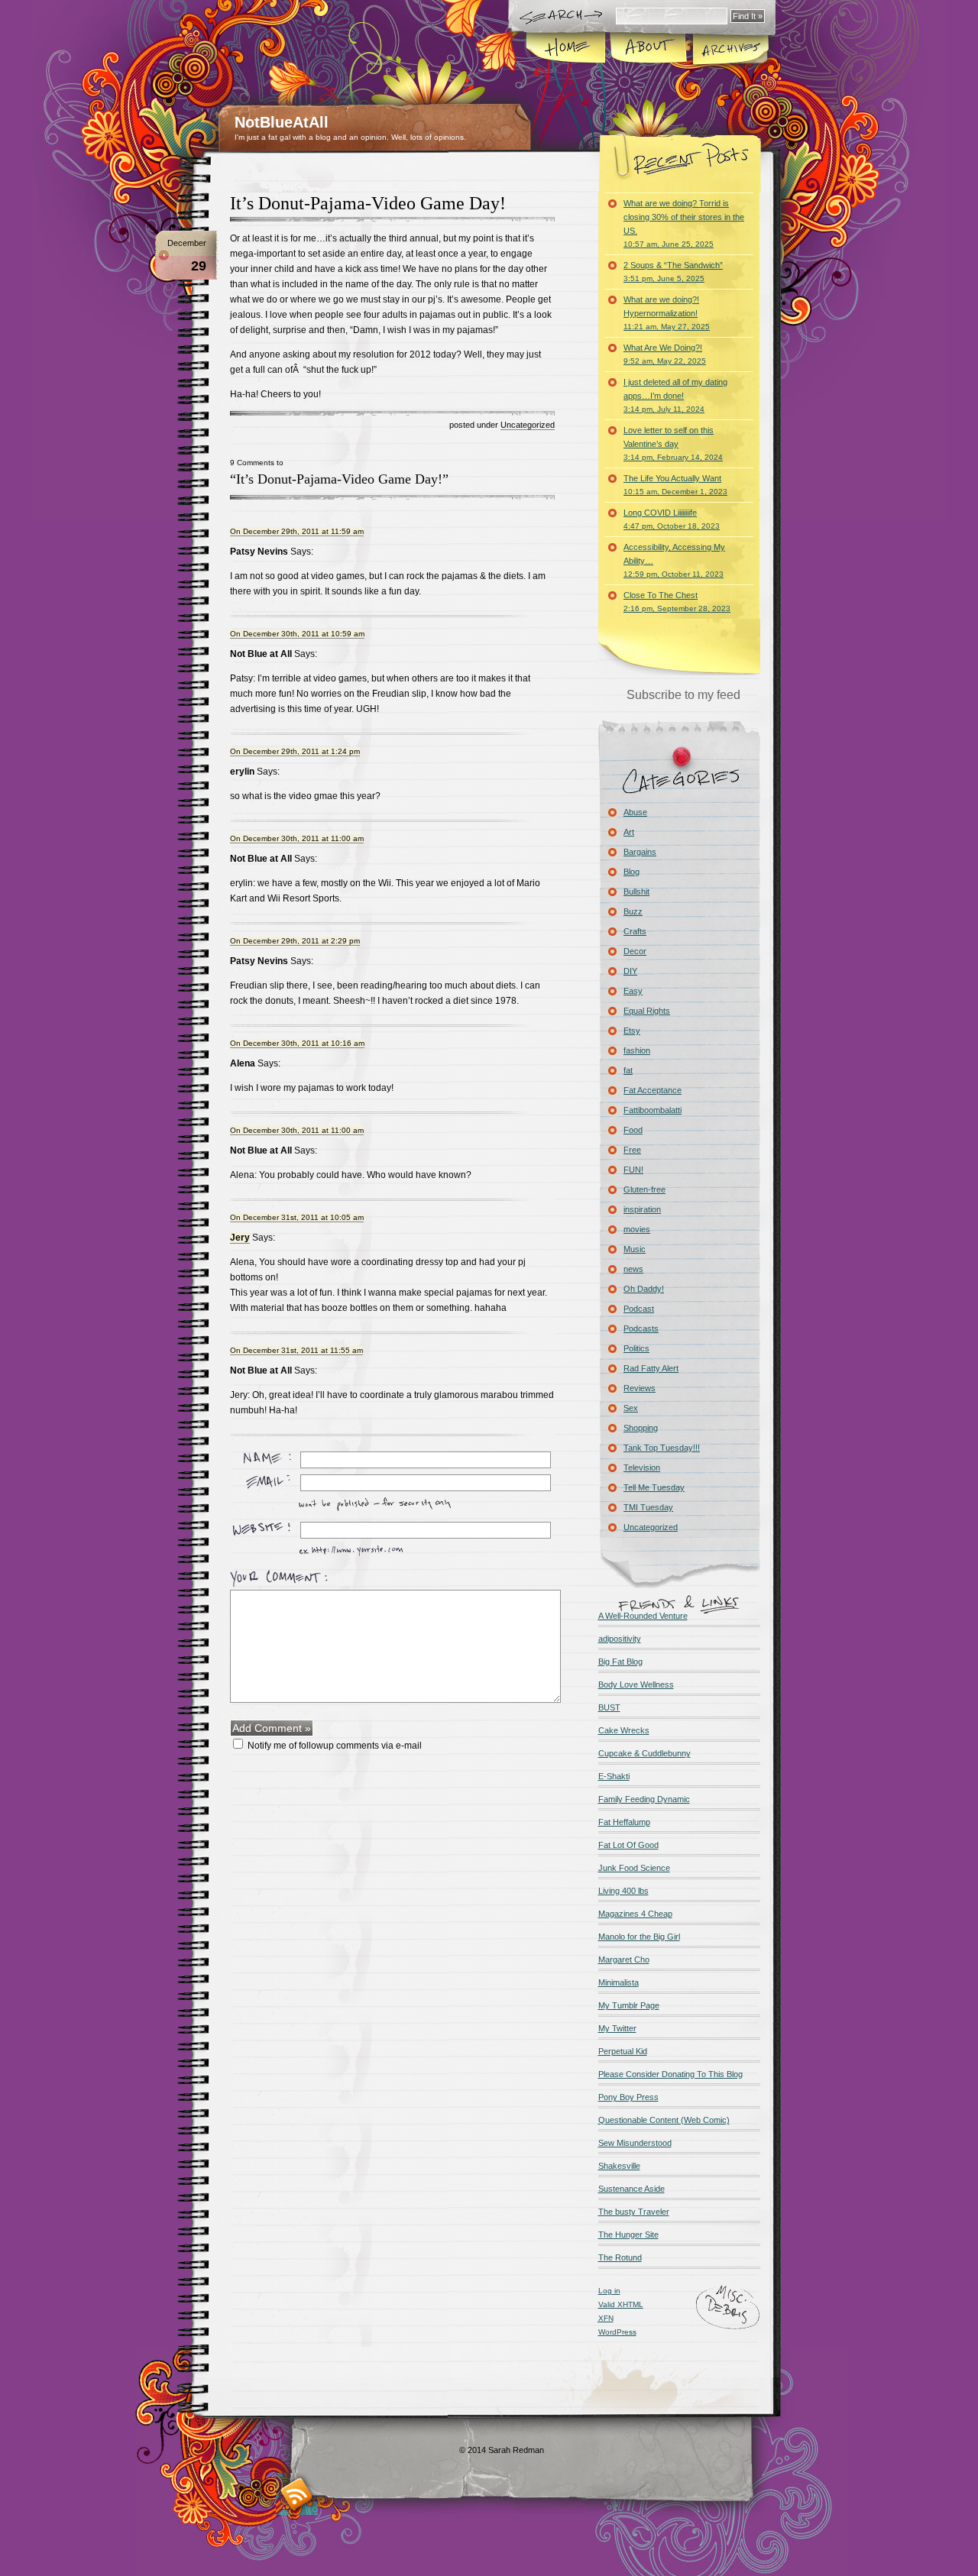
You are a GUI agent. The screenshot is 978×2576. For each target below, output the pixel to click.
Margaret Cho (624, 1960)
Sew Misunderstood (635, 2143)
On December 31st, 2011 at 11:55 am (296, 1350)
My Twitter (617, 2028)
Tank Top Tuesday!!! (662, 1448)
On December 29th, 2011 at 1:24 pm (295, 751)
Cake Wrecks (624, 1730)
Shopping (641, 1428)
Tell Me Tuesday (654, 1487)
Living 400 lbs (623, 1891)
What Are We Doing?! (665, 354)
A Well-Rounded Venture (643, 1616)
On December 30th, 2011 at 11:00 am (297, 838)
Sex (631, 1408)
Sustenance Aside (631, 2189)
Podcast (639, 1309)
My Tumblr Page (629, 2005)
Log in (609, 2291)
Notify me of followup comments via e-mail (335, 1746)
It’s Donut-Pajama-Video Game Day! (368, 203)
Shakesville (619, 2166)
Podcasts (641, 1328)
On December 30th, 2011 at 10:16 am (297, 1043)
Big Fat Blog (620, 1662)
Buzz (633, 911)
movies (637, 1229)
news (633, 1269)
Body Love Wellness (636, 1684)
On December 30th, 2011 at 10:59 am (297, 634)
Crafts (635, 931)
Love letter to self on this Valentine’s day (673, 443)
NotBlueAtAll (282, 122)
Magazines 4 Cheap (635, 1914)
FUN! (633, 1170)
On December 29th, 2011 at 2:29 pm (295, 941)
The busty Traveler (634, 2212)
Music (635, 1249)
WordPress (617, 2332)
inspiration (642, 1209)
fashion (637, 1050)
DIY (630, 971)
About (648, 49)
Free (632, 1150)
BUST (609, 1707)
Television (642, 1468)
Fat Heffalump (624, 1822)
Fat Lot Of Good (628, 1845)
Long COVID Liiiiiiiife (672, 519)
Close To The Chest (677, 602)
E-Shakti (614, 1776)
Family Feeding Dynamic (644, 1799)
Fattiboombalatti (653, 1110)
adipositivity (620, 1639)
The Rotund (620, 2257)
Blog (631, 872)
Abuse (635, 812)
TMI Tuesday (648, 1507)
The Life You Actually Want (675, 485)
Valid (621, 2304)
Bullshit (636, 892)
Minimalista (619, 1982)
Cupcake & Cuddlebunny (644, 1753)
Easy (633, 991)
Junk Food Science (634, 1868)
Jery (240, 1238)
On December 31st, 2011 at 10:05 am (297, 1217)
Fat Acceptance (653, 1090)
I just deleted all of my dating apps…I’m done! (675, 395)
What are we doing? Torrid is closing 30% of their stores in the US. (684, 223)
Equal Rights (647, 1011)
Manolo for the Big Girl (639, 1937)
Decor (635, 951)
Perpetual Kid (623, 2051)
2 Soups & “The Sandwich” (673, 272)
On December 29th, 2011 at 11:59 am (297, 531)
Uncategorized (528, 425)
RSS (297, 2494)
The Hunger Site (628, 2235)
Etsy (632, 1031)
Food (633, 1130)
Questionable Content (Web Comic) (664, 2120)
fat (628, 1070)
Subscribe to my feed (683, 695)
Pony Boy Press (628, 2097)
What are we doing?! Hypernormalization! (667, 313)
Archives (730, 49)
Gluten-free (644, 1189)
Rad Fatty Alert (651, 1368)
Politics (636, 1348)
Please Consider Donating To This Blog (670, 2074)
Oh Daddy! (644, 1289)
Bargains (640, 852)
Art (629, 832)
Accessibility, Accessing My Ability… (674, 560)
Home (567, 49)
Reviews (640, 1388)
